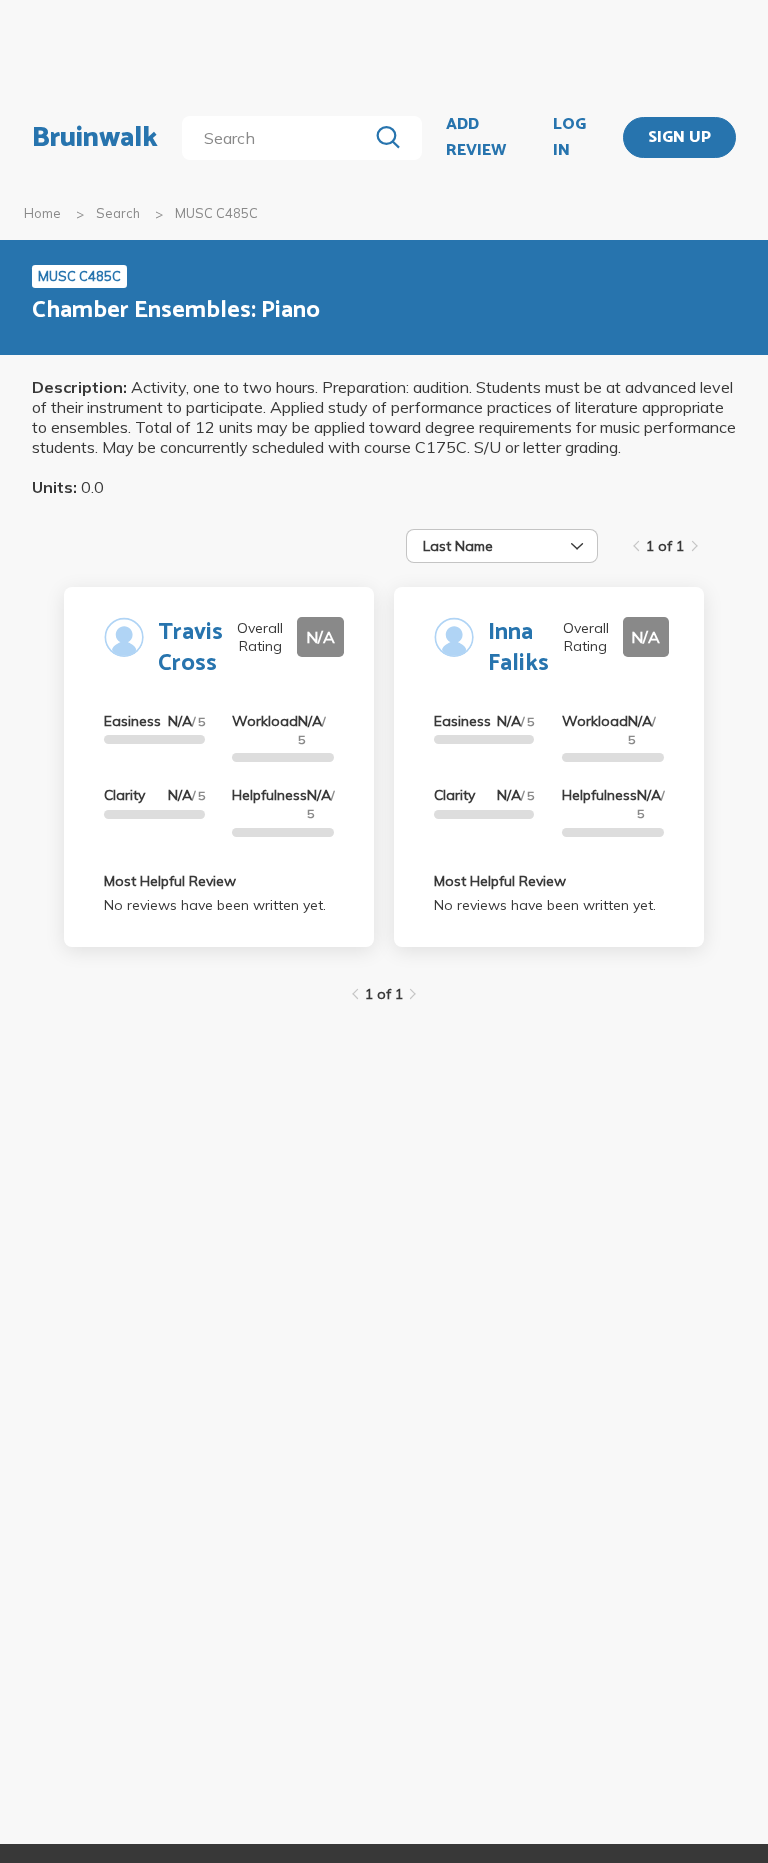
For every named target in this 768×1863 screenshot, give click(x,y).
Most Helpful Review (170, 881)
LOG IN (569, 137)
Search (118, 213)
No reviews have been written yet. (215, 905)
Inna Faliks (518, 648)
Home (42, 213)
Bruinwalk (95, 138)
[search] (278, 138)
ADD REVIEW (476, 137)
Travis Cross (190, 648)
